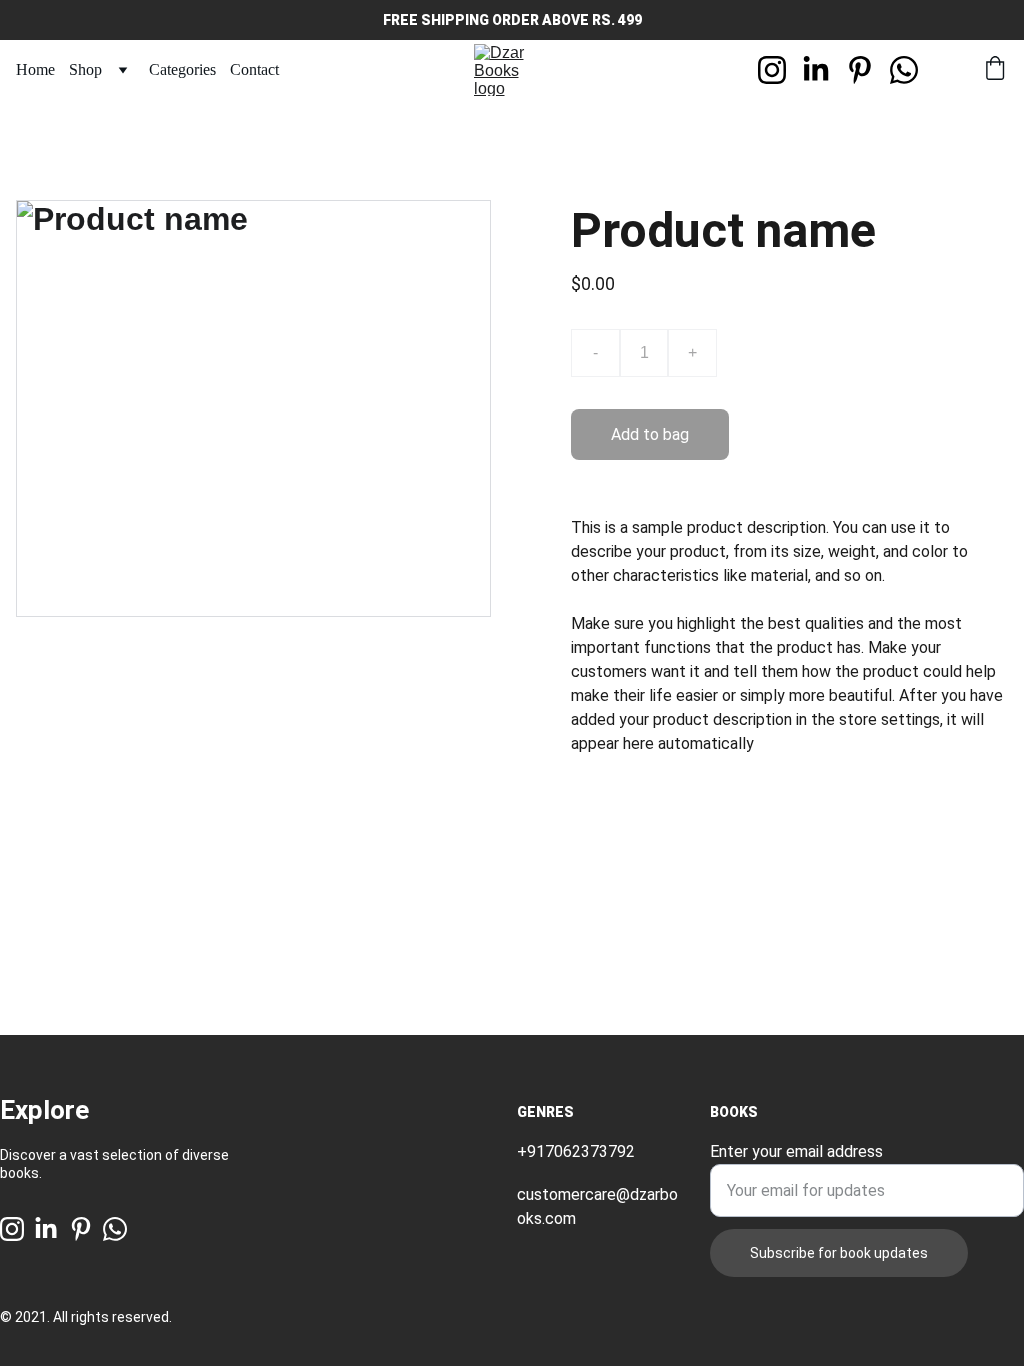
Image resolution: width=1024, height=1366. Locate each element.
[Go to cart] (995, 70)
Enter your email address (796, 1151)
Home (35, 69)
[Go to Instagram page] (780, 70)
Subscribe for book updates (839, 1253)
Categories (182, 69)
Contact (254, 69)
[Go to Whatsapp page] (904, 70)
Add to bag (650, 434)
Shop (85, 69)
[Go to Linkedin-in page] (824, 70)
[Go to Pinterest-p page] (868, 70)
